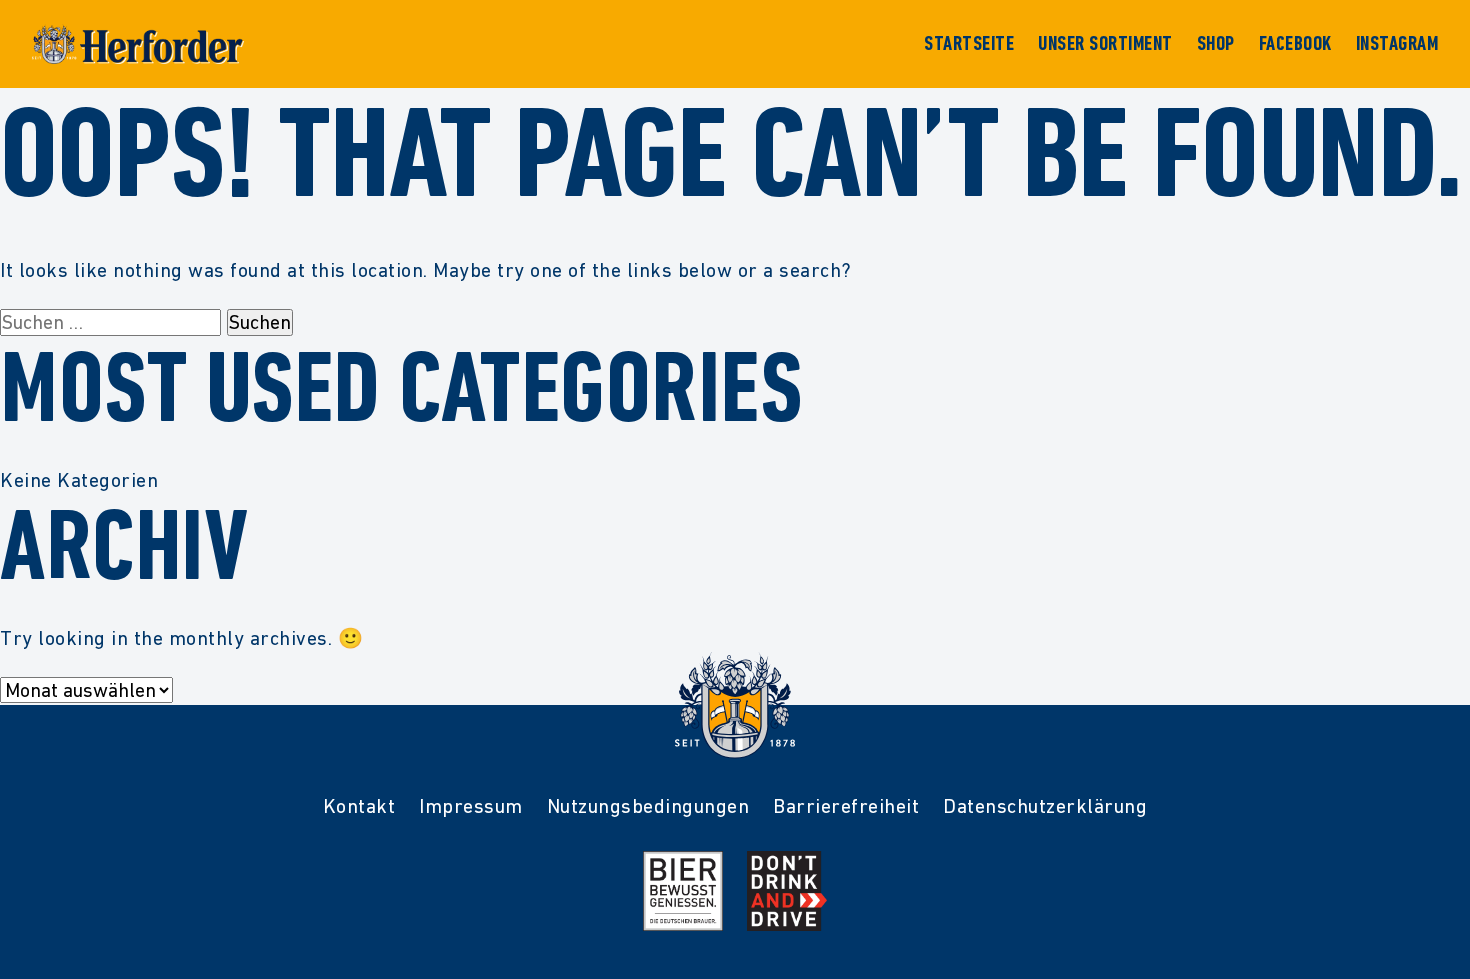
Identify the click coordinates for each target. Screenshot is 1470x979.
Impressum (471, 806)
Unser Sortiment (1105, 44)
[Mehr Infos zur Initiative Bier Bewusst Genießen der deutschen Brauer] (683, 891)
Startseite (969, 44)
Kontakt (359, 806)
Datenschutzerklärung (1045, 806)
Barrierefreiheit (846, 806)
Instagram (1397, 44)
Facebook (1295, 44)
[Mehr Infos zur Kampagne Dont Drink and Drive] (787, 891)
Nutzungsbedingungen (648, 806)
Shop (1216, 44)
